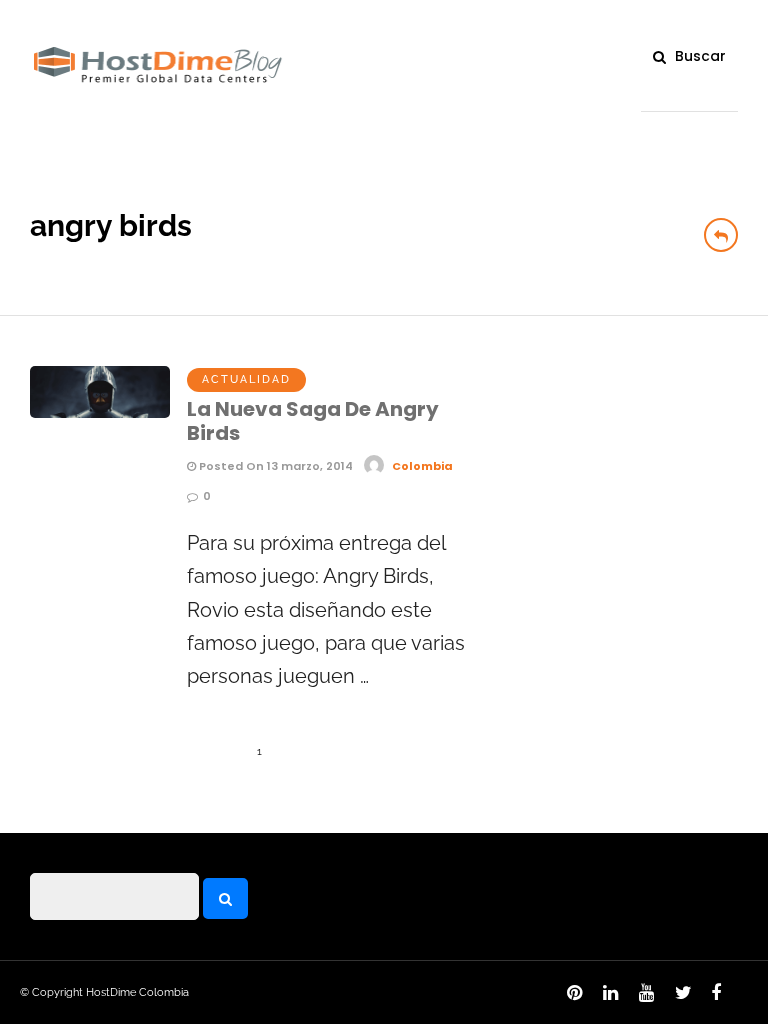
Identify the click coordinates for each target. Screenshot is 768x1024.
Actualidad (246, 379)
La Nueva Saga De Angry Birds (313, 421)
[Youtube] (643, 998)
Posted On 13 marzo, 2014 (274, 466)
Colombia (422, 466)
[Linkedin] (607, 998)
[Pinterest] (571, 998)
